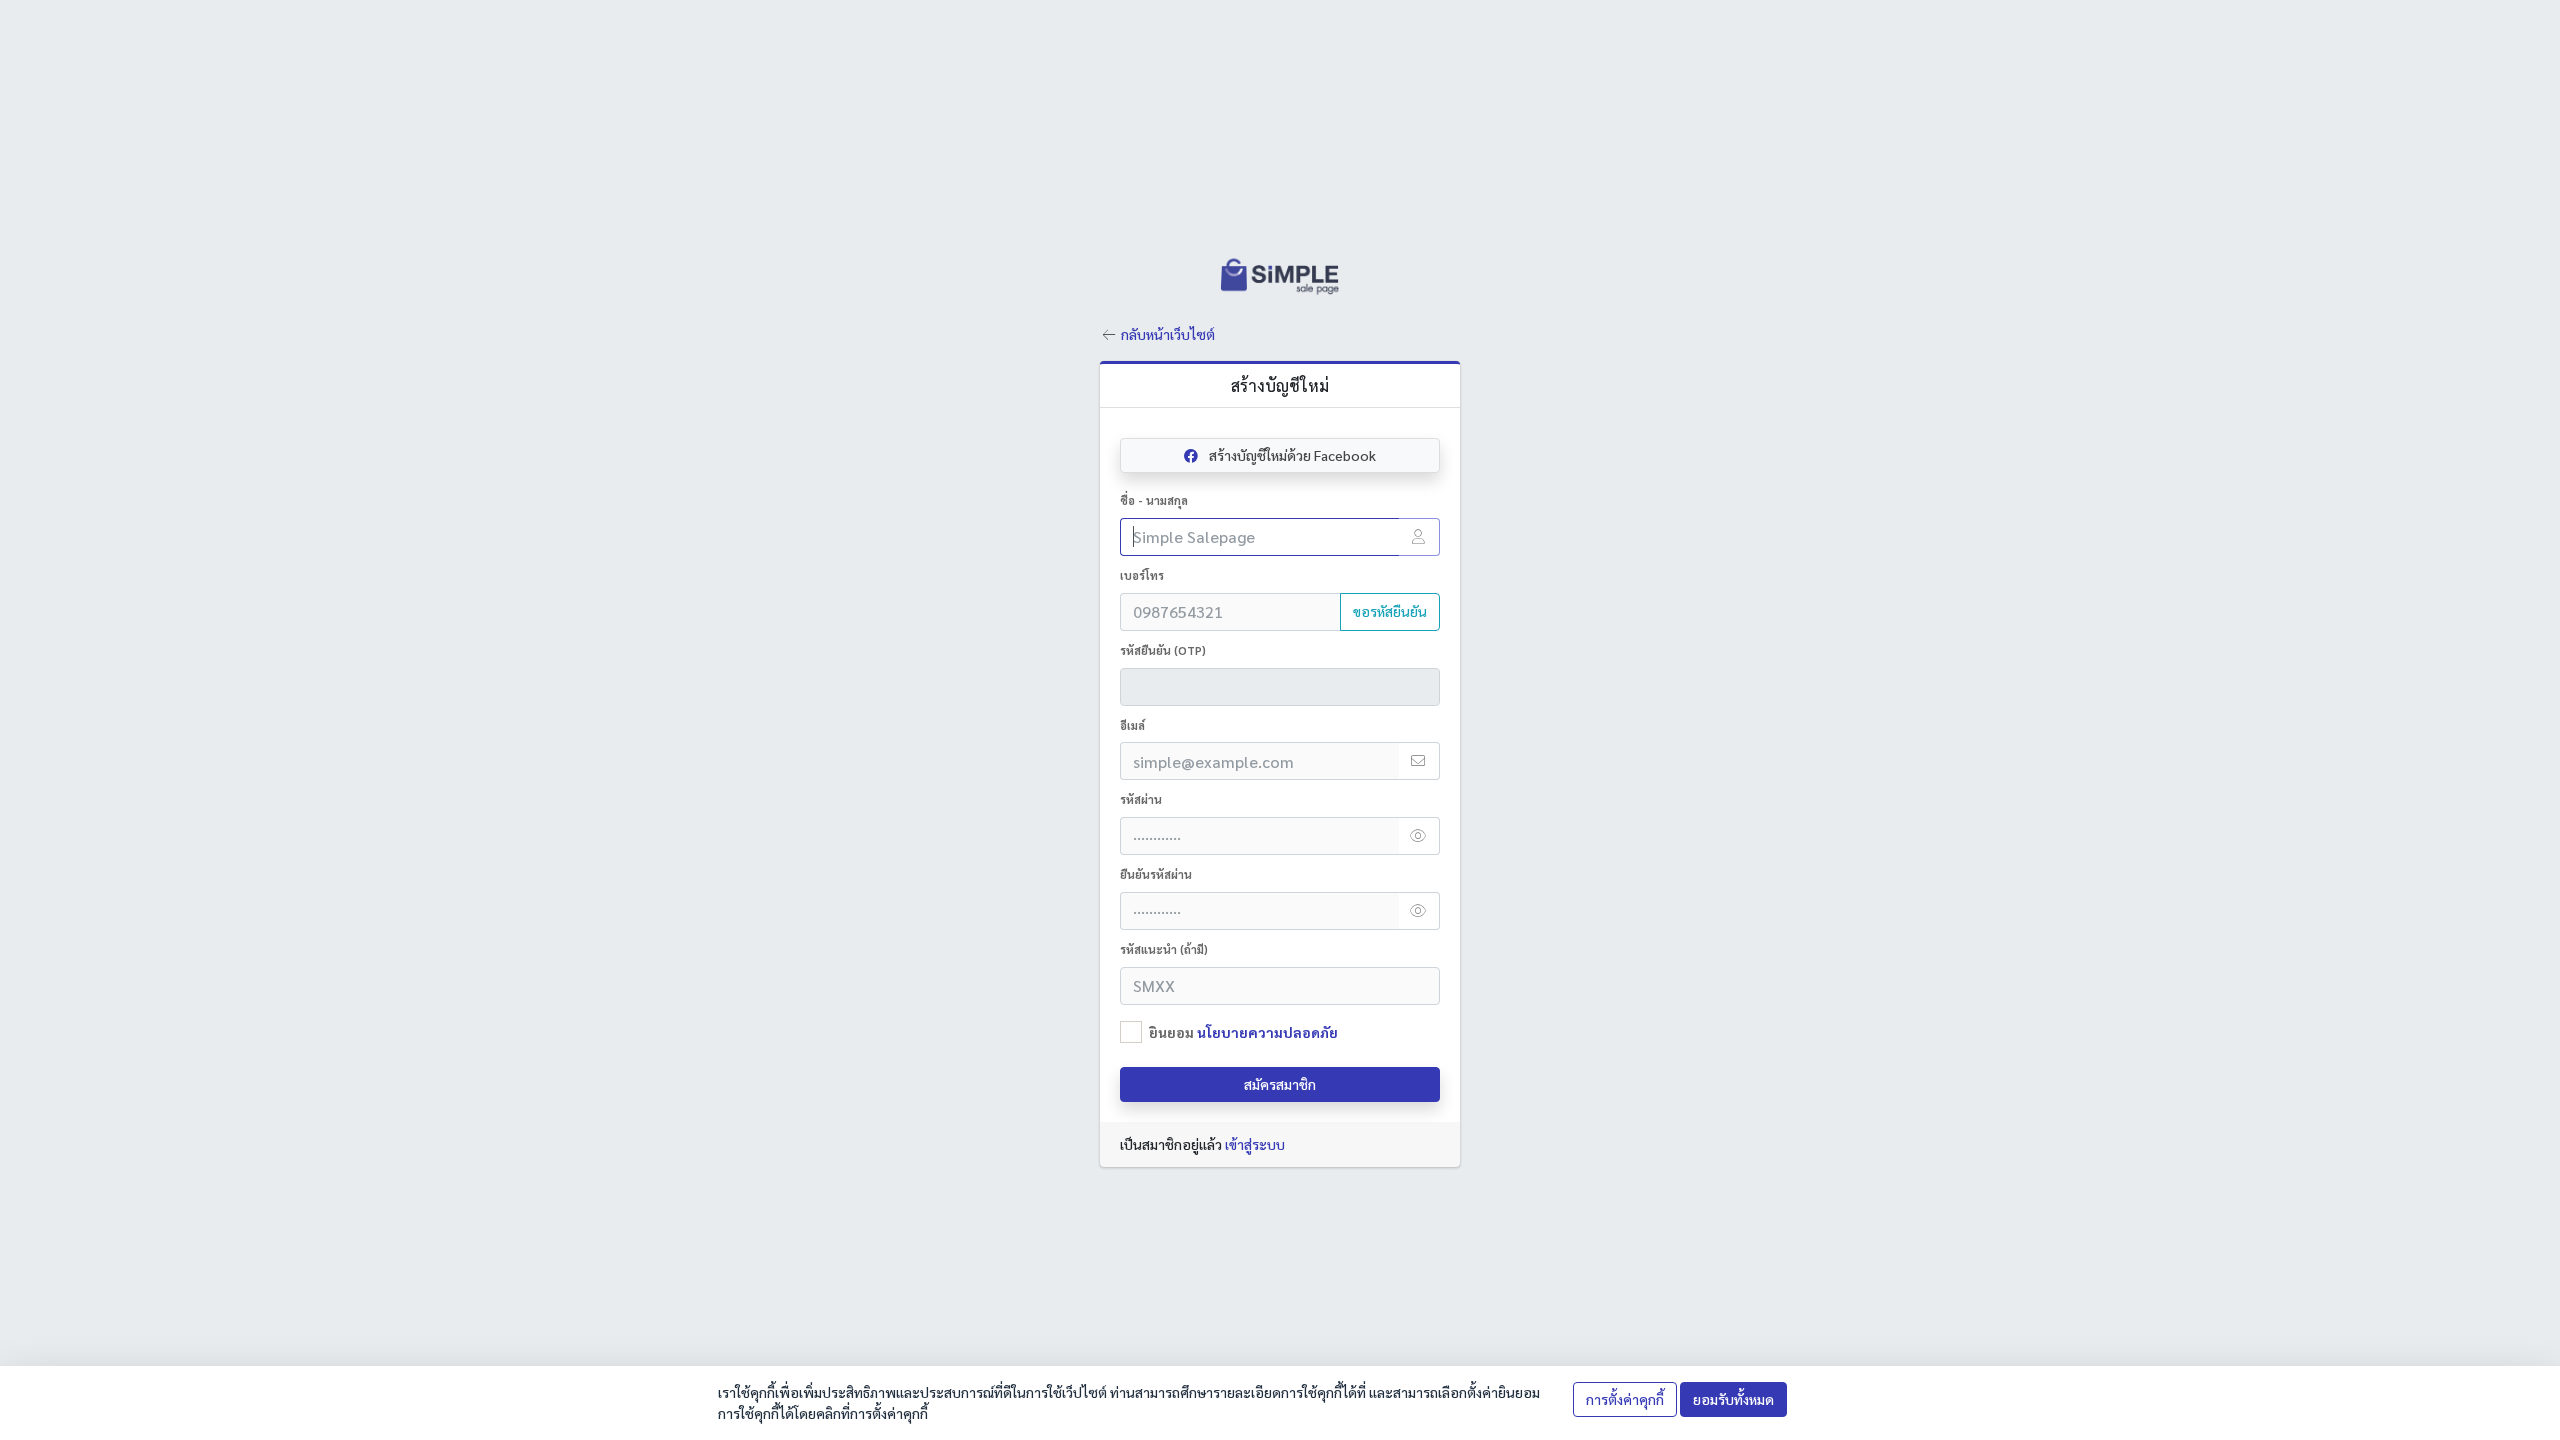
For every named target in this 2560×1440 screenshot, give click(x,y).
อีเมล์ (1132, 725)
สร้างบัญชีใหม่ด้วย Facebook (1291, 455)
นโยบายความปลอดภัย (1267, 1032)
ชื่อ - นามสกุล (1154, 500)
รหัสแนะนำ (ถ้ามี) (1164, 949)
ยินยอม (1243, 1032)
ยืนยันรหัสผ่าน (1156, 874)
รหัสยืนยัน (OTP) (1163, 650)
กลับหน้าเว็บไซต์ (1168, 334)
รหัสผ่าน (1141, 799)
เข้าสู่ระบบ (1255, 1144)
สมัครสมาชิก (1280, 1084)
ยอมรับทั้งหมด (1733, 1399)
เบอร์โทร (1142, 575)
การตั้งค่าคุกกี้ (1625, 1399)
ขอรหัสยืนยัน (1390, 611)
